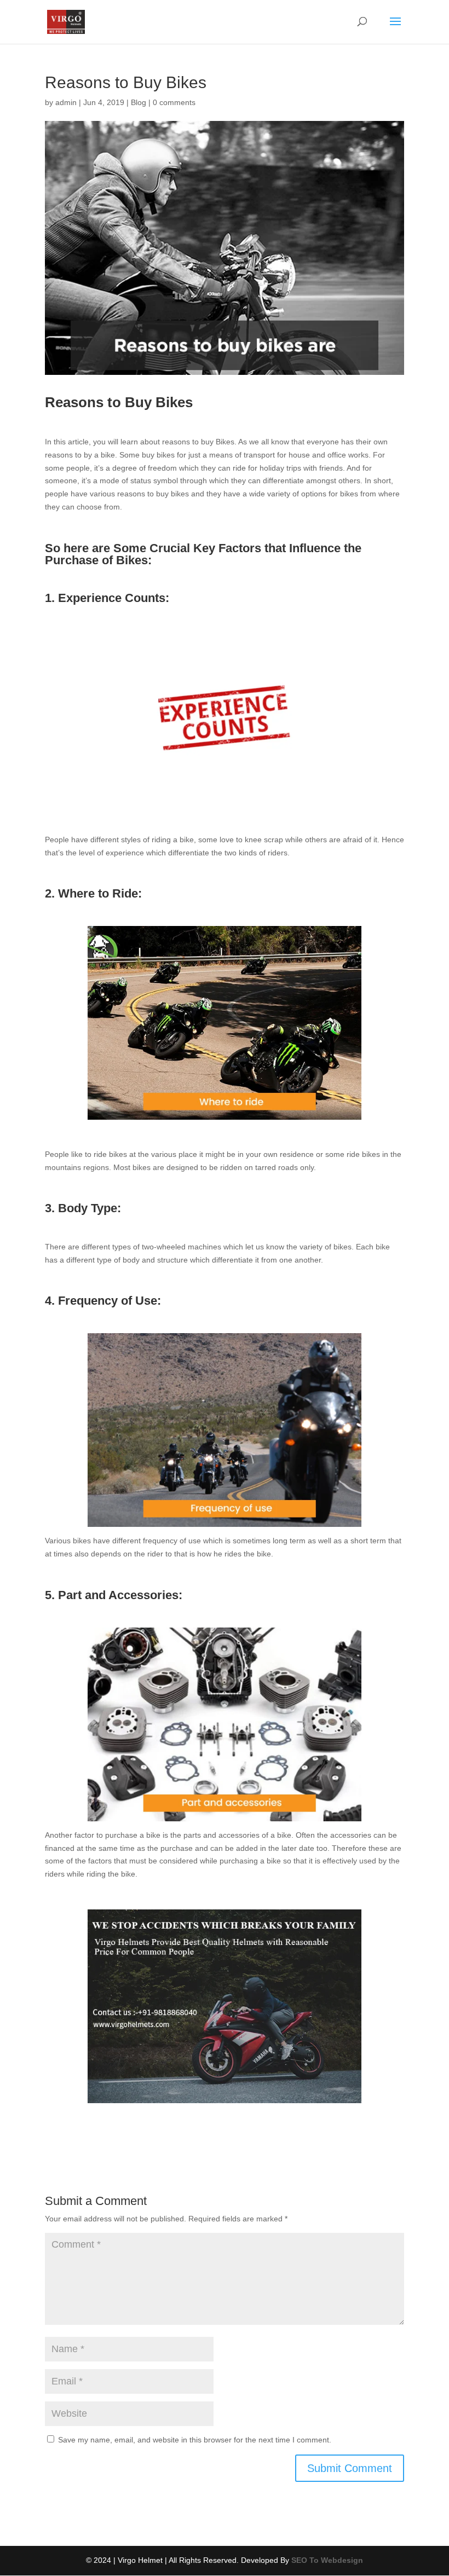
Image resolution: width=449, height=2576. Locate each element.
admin (66, 102)
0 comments (174, 102)
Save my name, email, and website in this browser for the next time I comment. (195, 2440)
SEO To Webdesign (327, 2560)
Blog (139, 102)
